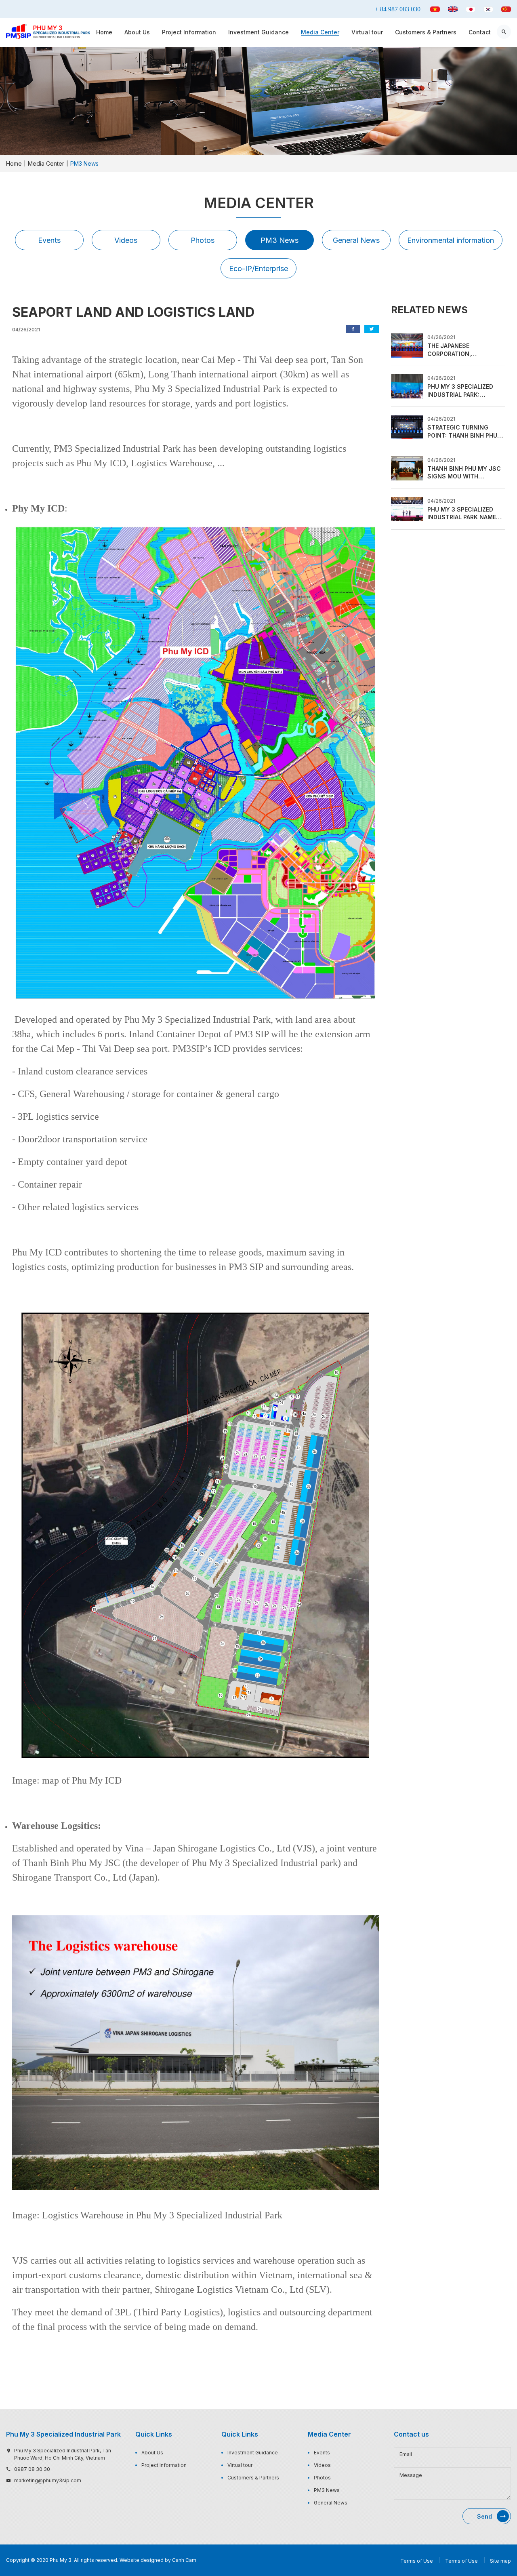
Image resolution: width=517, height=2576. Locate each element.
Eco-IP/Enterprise (258, 269)
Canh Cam (184, 2560)
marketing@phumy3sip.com (48, 2480)
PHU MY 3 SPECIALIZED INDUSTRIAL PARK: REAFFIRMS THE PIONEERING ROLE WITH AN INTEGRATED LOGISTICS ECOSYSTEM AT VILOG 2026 (466, 391)
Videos (126, 240)
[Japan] (471, 9)
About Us (137, 32)
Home (104, 32)
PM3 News (280, 240)
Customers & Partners (426, 32)
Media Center (320, 32)
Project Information (189, 32)
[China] (506, 9)
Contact (480, 32)
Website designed (142, 2560)
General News (356, 240)
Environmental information (451, 240)
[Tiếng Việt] (435, 9)
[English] (453, 9)
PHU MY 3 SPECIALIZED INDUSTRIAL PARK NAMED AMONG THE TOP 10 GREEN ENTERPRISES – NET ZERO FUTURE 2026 (466, 514)
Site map (500, 2561)
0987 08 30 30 (32, 2469)
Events (49, 240)
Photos (203, 240)
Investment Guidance (258, 32)
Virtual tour (367, 32)
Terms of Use (417, 2561)
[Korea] (488, 9)
